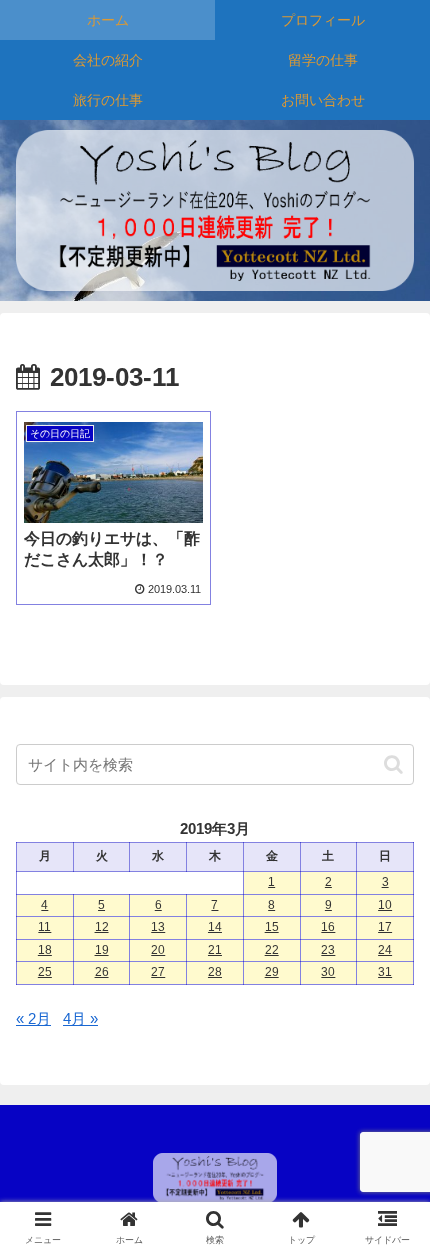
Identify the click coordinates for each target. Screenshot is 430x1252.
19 (102, 950)
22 (272, 950)
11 (44, 927)
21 (215, 950)
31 (385, 972)
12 (102, 927)
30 (328, 972)
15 (272, 927)
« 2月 (33, 1018)
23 (328, 950)
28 (215, 972)
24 (385, 950)
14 (215, 927)
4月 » (80, 1018)
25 (45, 972)
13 (158, 927)
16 (328, 927)
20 (158, 950)
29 (272, 972)
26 (102, 972)
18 (45, 950)
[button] (393, 764)
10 (385, 905)
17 (385, 927)
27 (158, 972)
